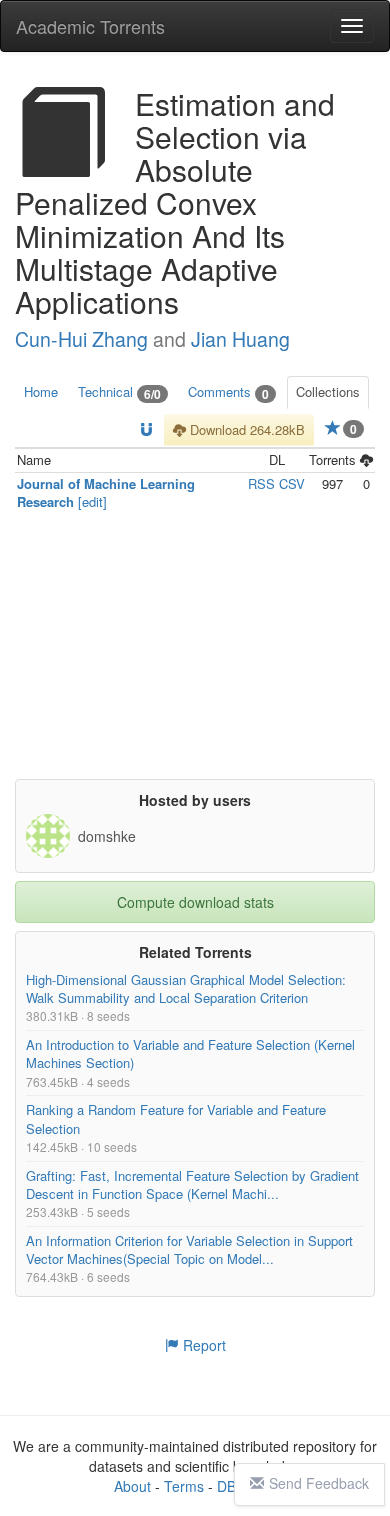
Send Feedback (319, 1483)
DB (226, 1486)
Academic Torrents (90, 26)
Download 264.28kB (245, 429)
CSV (292, 483)
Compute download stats (195, 902)
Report (202, 1345)
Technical (119, 392)
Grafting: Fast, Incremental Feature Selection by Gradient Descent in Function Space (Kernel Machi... (192, 1183)
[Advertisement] (195, 654)
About (132, 1486)
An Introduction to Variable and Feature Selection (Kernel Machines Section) (190, 1053)
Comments (228, 392)
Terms (184, 1486)
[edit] (92, 501)
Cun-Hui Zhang (81, 339)
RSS (261, 483)
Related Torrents (195, 952)
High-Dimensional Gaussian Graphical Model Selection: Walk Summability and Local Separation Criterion (186, 988)
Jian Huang (240, 339)
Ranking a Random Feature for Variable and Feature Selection (176, 1118)
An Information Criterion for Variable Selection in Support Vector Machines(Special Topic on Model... (189, 1249)
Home (41, 391)
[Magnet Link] (146, 430)
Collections (328, 391)
